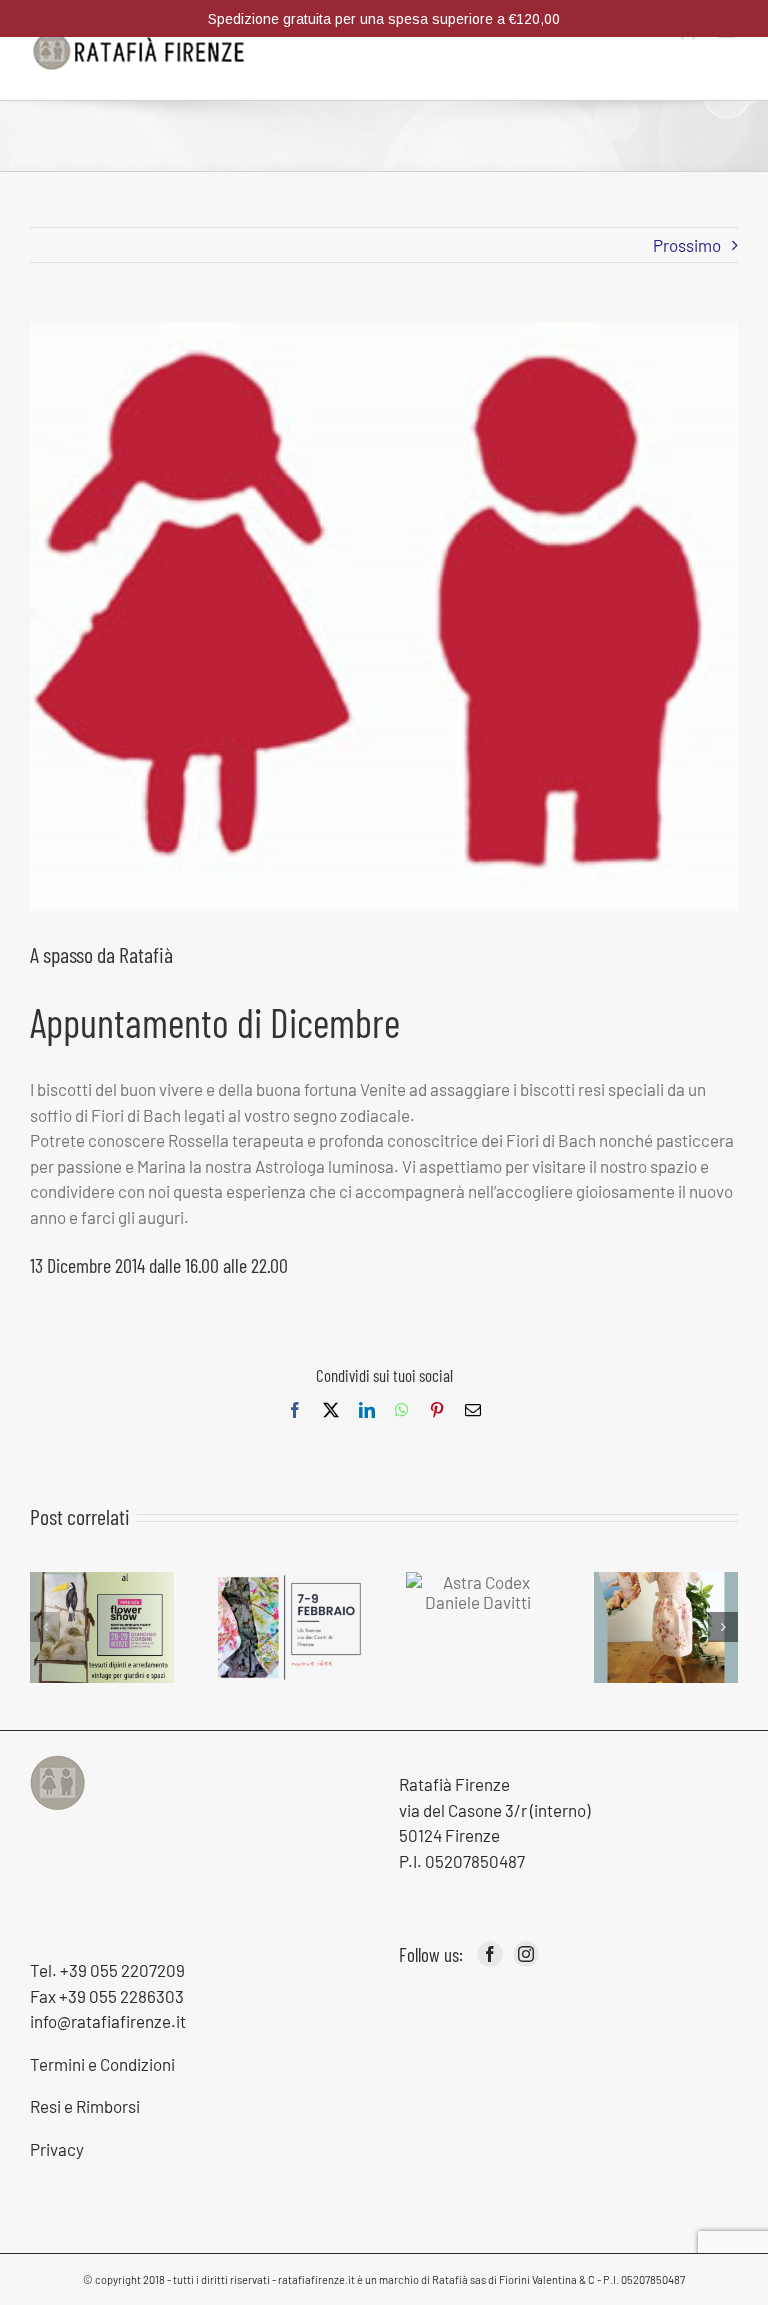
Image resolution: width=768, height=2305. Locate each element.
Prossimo (687, 245)
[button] (45, 1627)
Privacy (57, 2149)
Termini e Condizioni (102, 2064)
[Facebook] (490, 1954)
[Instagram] (526, 1954)
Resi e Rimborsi (85, 2106)
